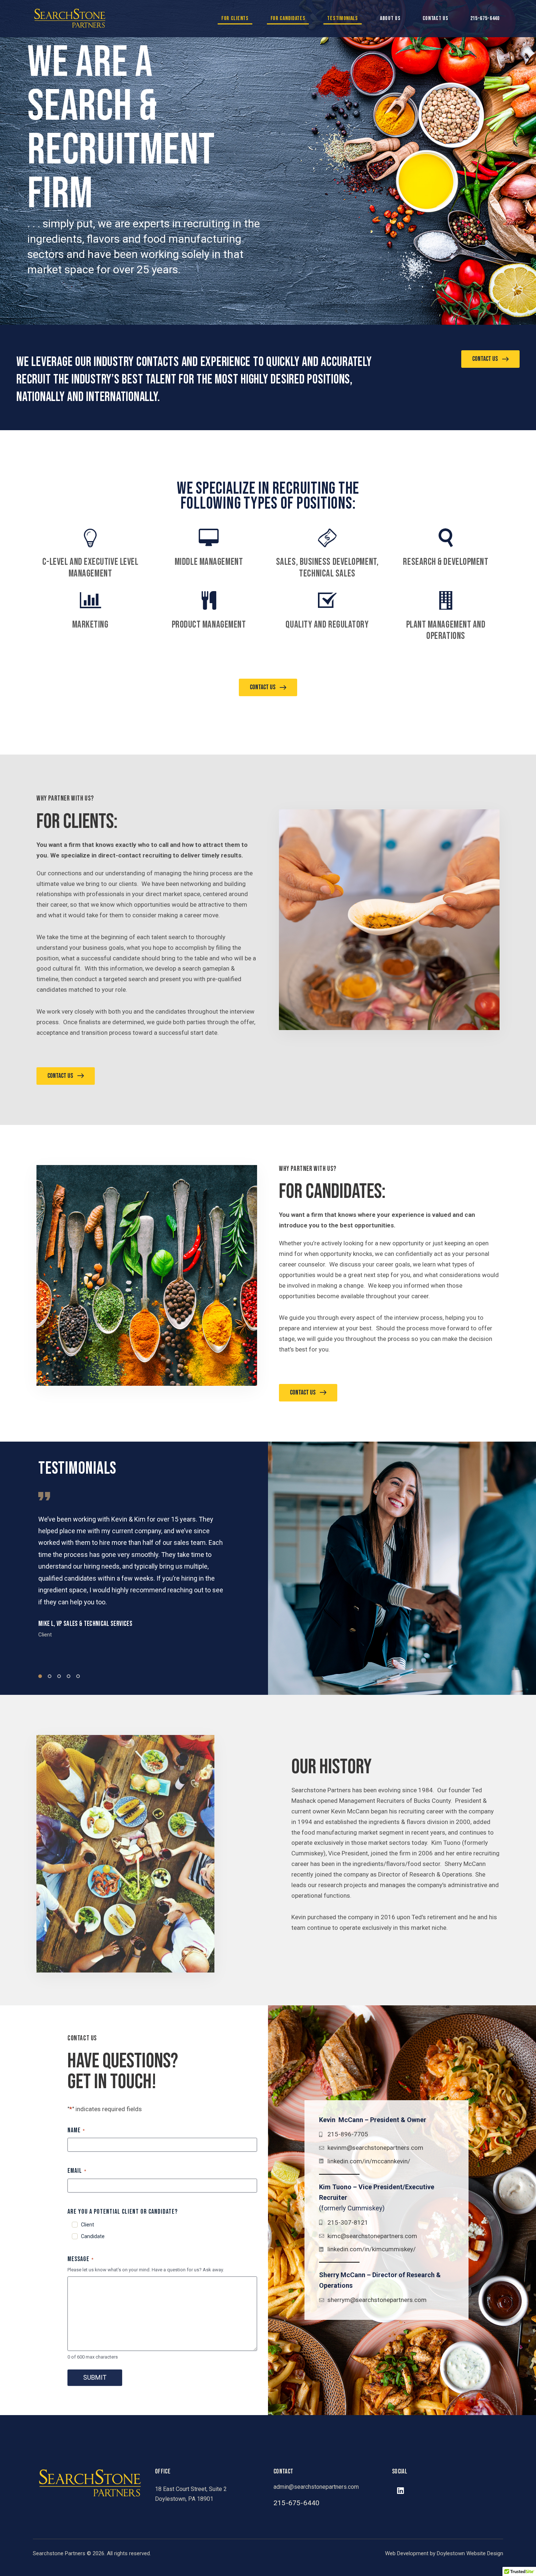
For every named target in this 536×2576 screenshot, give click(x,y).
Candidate (93, 2236)
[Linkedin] (400, 2491)
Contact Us (436, 18)
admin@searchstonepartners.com (316, 2487)
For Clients (235, 18)
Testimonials (342, 18)
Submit (95, 2377)
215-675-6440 (485, 18)
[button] (40, 1676)
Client (88, 2225)
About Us (390, 18)
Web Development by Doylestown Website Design (444, 2553)
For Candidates (288, 18)
